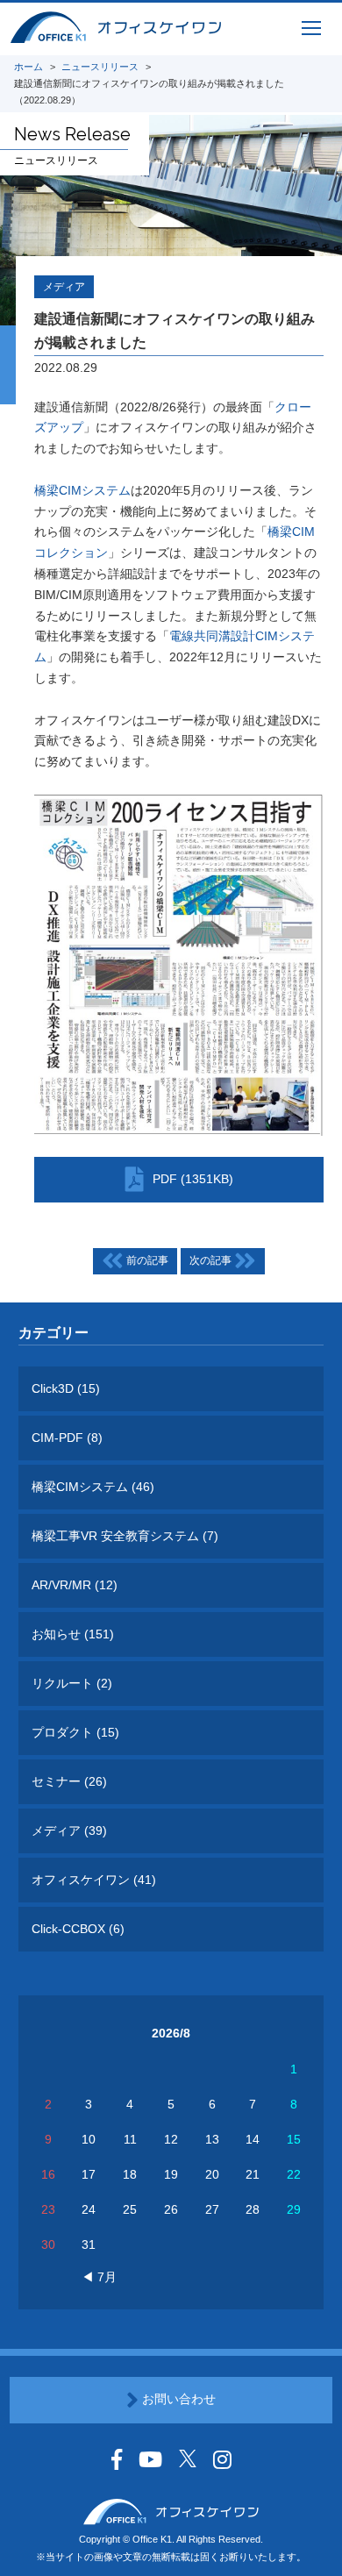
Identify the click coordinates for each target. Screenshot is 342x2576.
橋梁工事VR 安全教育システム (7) (125, 1536)
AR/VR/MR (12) (75, 1585)
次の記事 (212, 1261)
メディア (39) (69, 1830)
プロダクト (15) (75, 1732)
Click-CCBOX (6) (78, 1929)
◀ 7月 (99, 2277)
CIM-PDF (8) (67, 1438)
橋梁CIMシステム (82, 490)
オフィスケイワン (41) (94, 1880)
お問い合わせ (177, 2399)
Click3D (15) (66, 1388)
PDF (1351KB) (193, 1179)
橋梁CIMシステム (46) (93, 1487)
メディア (64, 287)
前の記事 (146, 1261)
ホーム (28, 67)
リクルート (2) (72, 1683)
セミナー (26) (69, 1781)
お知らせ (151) (73, 1634)
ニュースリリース (100, 67)
